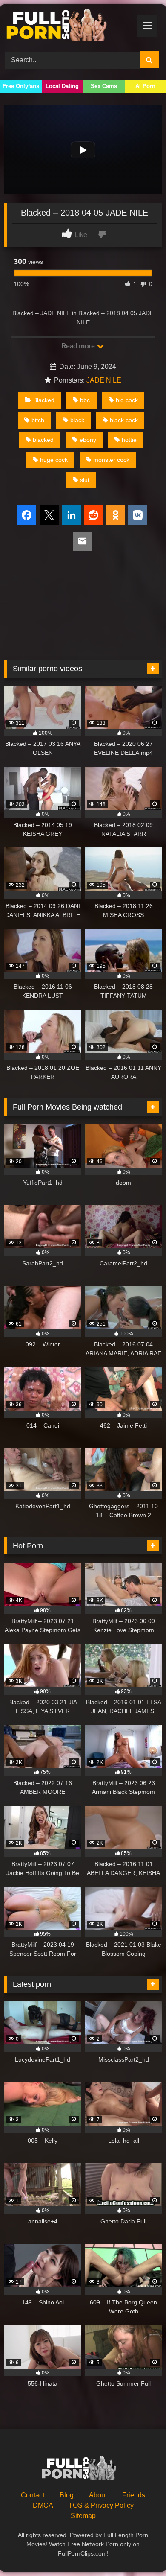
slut (85, 480)
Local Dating (62, 86)
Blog (67, 2495)
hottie (129, 440)
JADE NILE (104, 380)
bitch (38, 420)
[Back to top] (140, 2551)
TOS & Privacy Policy (101, 2505)
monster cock (111, 460)
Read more (79, 346)
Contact (33, 2495)
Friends (134, 2495)
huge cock (54, 460)
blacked (43, 440)
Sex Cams (104, 86)
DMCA (43, 2505)
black (77, 420)
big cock (127, 400)
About (98, 2495)
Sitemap (83, 2516)
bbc (85, 400)
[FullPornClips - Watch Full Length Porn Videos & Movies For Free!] (68, 26)
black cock (124, 420)
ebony (88, 440)
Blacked (44, 400)
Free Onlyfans (21, 86)
